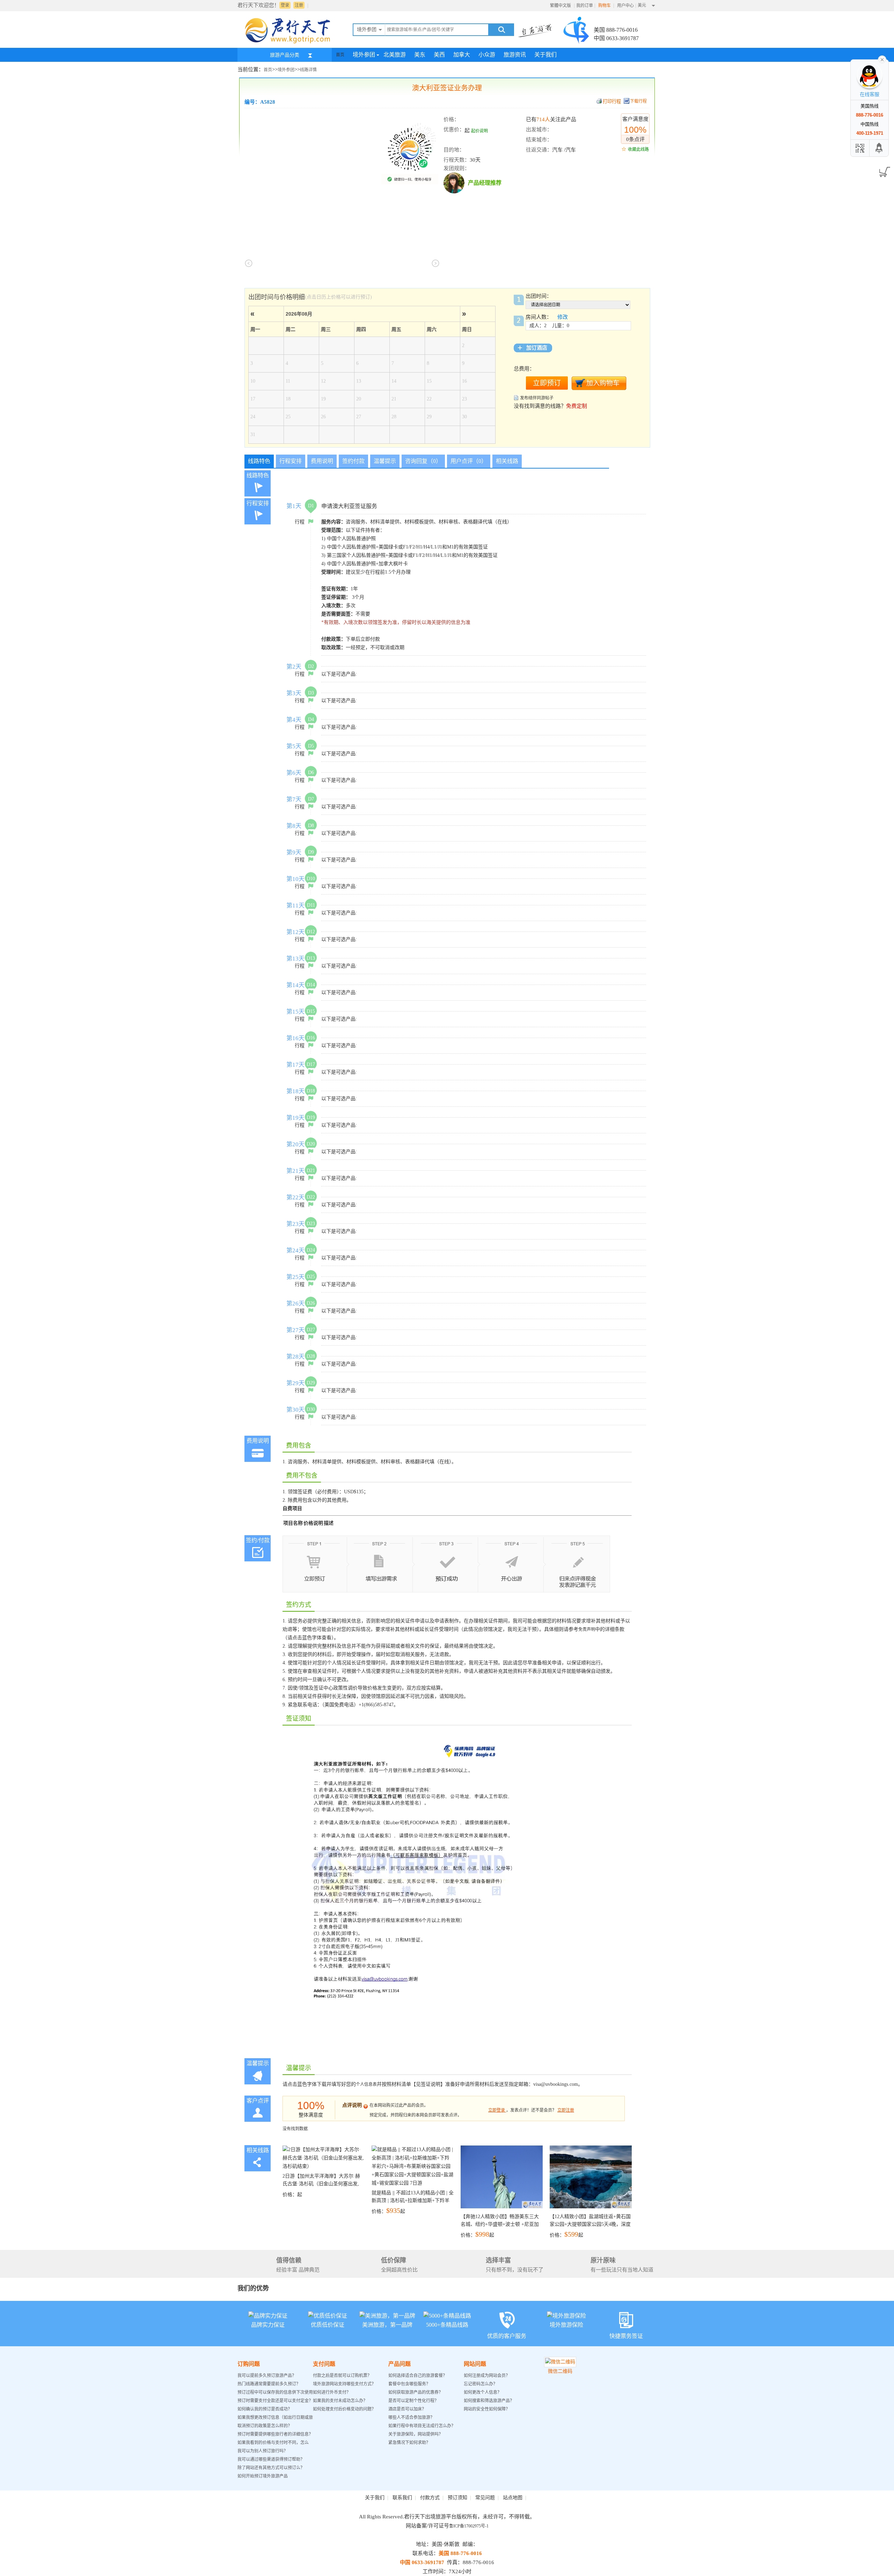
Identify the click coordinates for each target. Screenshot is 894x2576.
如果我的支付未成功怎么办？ (340, 2401)
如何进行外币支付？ (332, 2392)
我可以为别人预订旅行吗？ (263, 2451)
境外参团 (364, 55)
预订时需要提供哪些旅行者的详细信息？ (275, 2434)
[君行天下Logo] (290, 43)
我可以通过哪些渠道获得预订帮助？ (271, 2459)
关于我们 (545, 55)
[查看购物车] (883, 170)
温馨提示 (385, 461)
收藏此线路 (638, 149)
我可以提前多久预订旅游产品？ (267, 2376)
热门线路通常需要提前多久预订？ (269, 2384)
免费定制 (577, 406)
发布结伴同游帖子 (537, 398)
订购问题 (249, 2364)
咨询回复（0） (423, 461)
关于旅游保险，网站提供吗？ (416, 2434)
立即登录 (497, 2110)
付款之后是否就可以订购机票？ (342, 2376)
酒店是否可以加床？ (407, 2409)
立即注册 (566, 2110)
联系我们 (402, 2498)
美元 (642, 5)
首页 (340, 55)
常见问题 (485, 2498)
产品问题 (400, 2364)
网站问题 (475, 2364)
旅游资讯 (515, 55)
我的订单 (585, 6)
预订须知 (457, 2498)
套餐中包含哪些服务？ (409, 2384)
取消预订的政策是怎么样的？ (265, 2426)
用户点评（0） (469, 461)
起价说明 (479, 131)
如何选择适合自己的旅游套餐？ (418, 2376)
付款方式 (430, 2498)
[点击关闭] (882, 59)
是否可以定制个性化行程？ (413, 2401)
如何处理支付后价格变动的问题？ (344, 2409)
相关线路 (507, 461)
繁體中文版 (560, 6)
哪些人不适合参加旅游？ (411, 2417)
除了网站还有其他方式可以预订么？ (271, 2468)
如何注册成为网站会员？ (487, 2376)
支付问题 (324, 2364)
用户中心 (625, 6)
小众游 (487, 55)
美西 (439, 55)
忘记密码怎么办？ (481, 2384)
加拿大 (462, 55)
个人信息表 (366, 2084)
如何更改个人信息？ (483, 2392)
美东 (420, 55)
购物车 (605, 6)
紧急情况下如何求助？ (409, 2443)
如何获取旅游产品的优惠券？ (416, 2392)
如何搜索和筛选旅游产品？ (489, 2401)
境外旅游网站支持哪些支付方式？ (344, 2384)
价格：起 (321, 2185)
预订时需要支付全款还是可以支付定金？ (275, 2401)
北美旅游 (395, 55)
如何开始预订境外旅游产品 (263, 2476)
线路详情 (308, 70)
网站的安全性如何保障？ (487, 2409)
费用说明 (322, 461)
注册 (299, 5)
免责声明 (587, 1629)
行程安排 (291, 461)
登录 (285, 5)
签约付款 (353, 461)
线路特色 (259, 461)
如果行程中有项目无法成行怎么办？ (422, 2426)
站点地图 (513, 2498)
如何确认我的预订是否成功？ (265, 2409)
